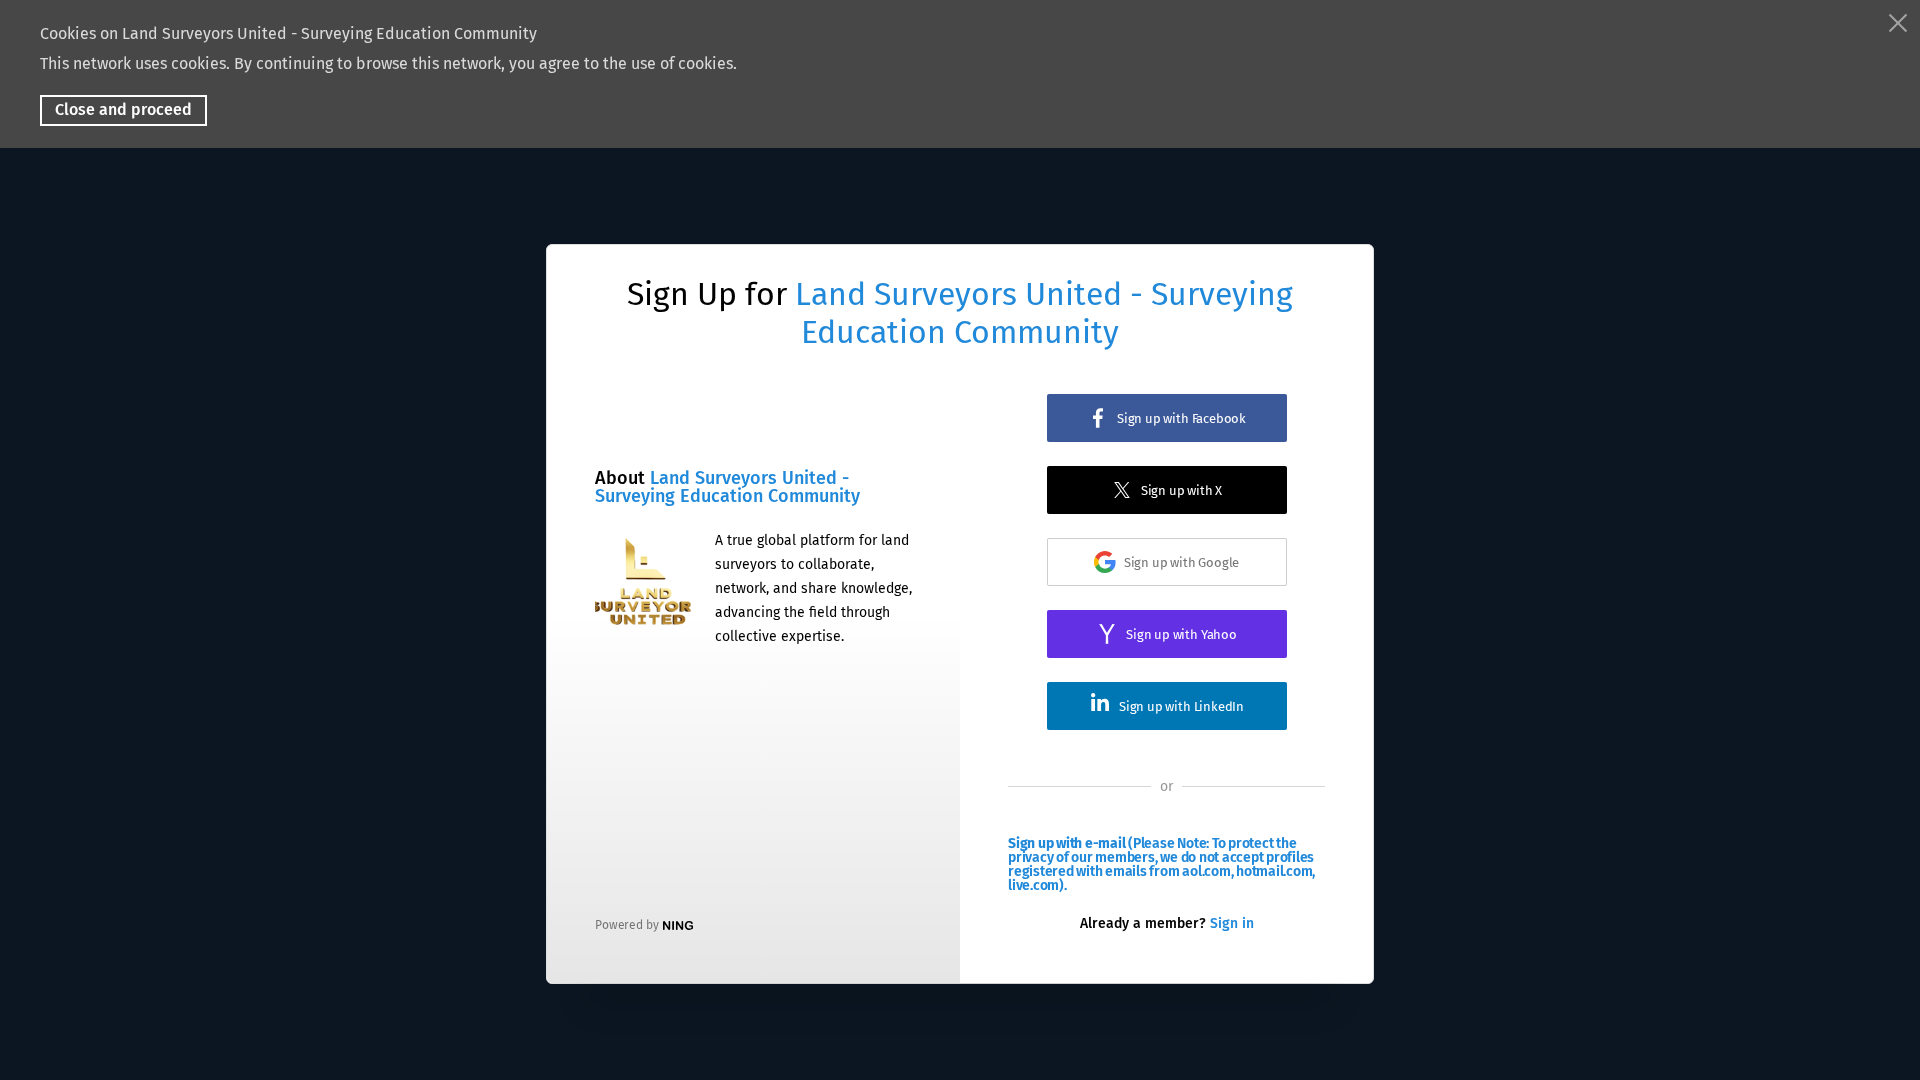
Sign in (1232, 923)
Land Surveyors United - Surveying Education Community (1044, 313)
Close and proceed (123, 109)
